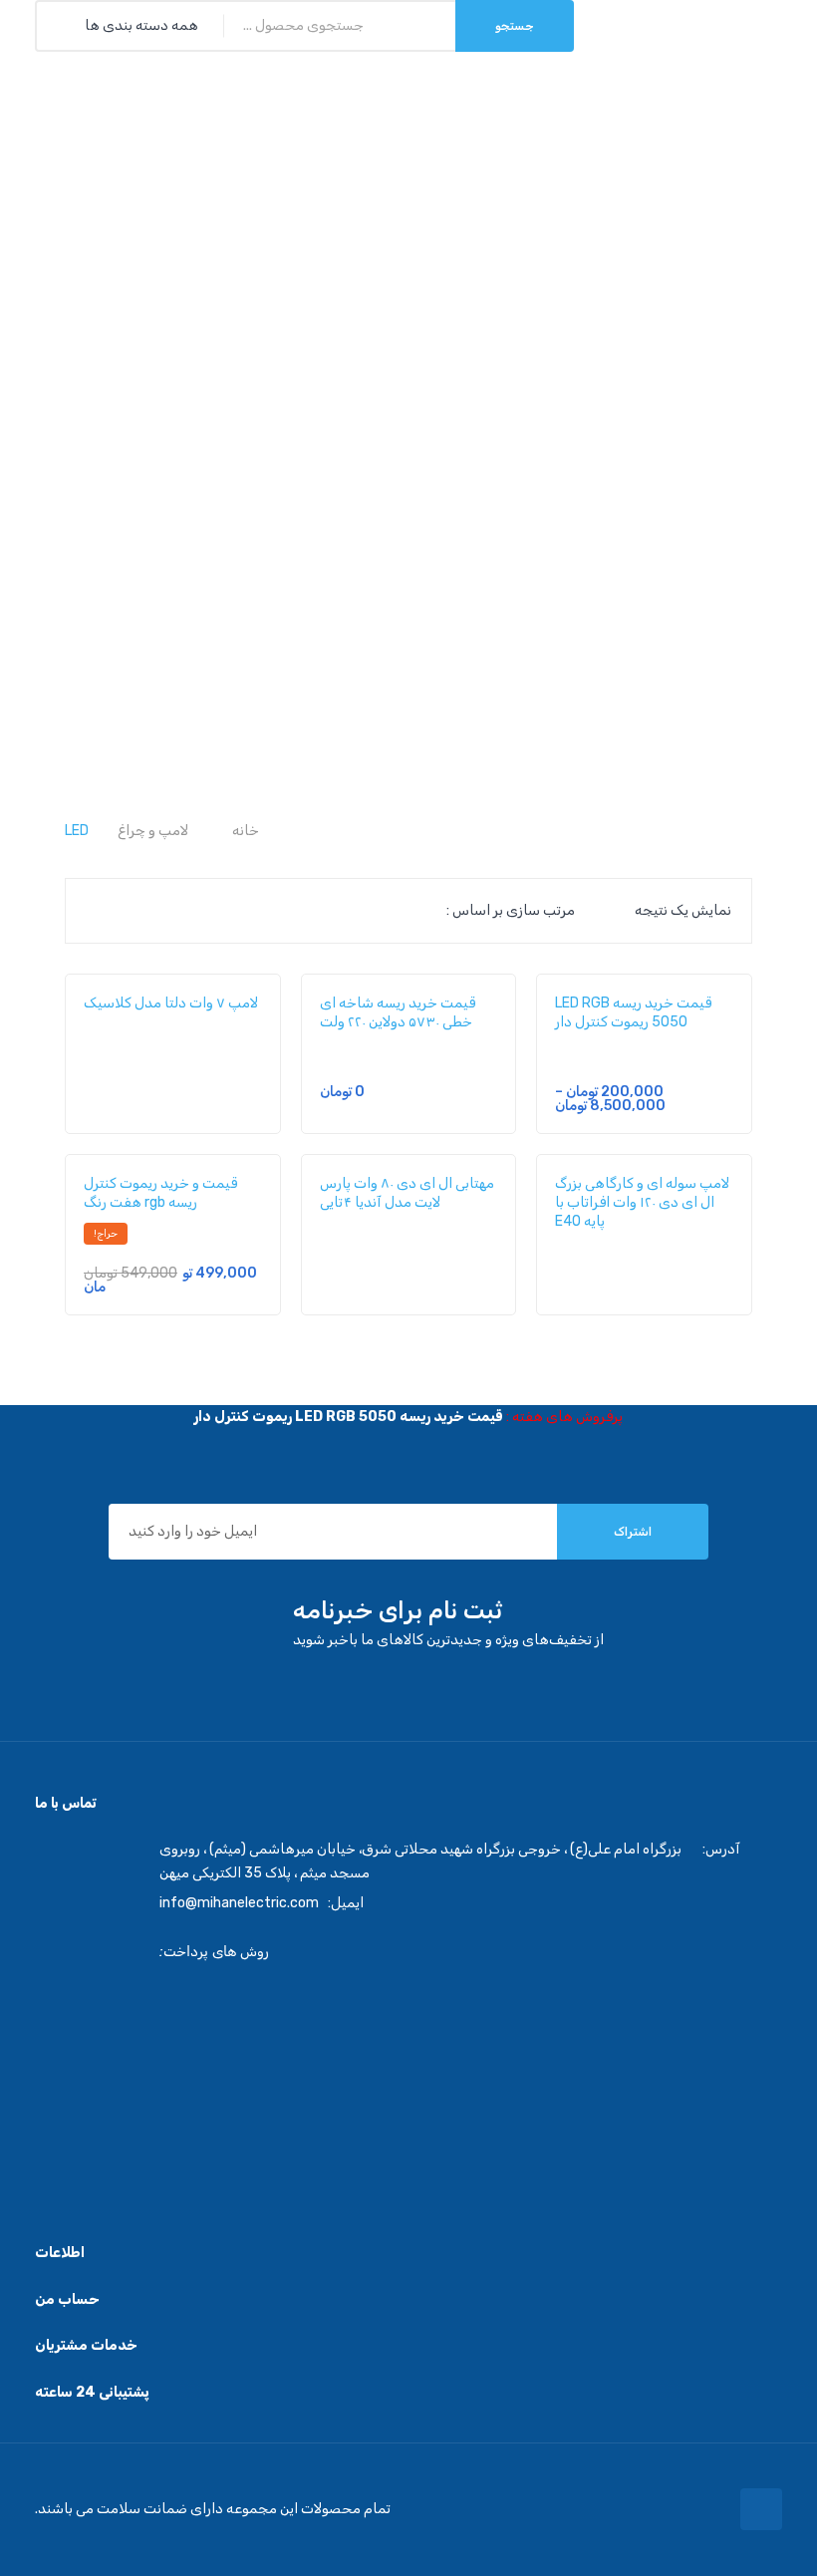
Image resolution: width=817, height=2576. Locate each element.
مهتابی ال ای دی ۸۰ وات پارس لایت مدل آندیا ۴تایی (407, 1193)
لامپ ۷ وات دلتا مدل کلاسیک (171, 1003)
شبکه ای (101, 911)
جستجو (515, 26)
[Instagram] (761, 2509)
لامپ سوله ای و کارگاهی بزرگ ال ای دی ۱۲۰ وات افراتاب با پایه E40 (642, 1202)
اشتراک (633, 1532)
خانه (246, 831)
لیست (134, 911)
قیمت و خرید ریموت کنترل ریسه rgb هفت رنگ (160, 1193)
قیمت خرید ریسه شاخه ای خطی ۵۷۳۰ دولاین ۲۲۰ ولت (398, 1012)
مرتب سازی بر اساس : (511, 910)
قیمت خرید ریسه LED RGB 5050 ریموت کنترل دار (633, 1012)
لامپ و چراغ (153, 831)
